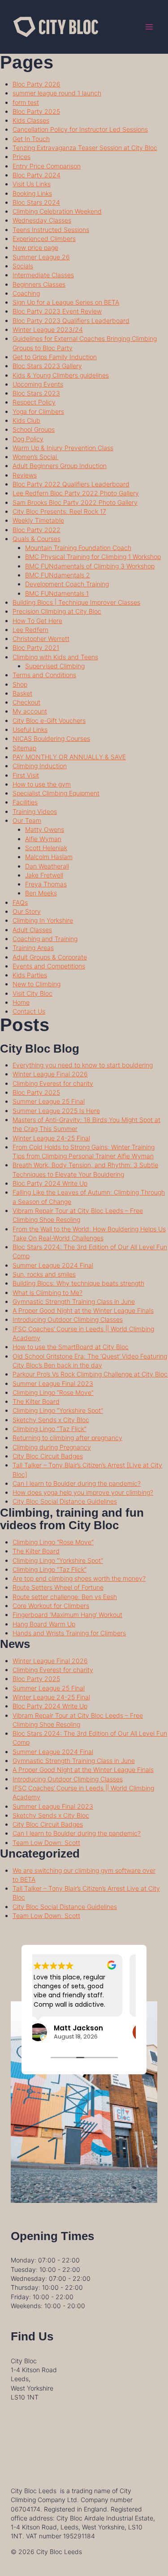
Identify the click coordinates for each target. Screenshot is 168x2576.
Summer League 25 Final (49, 1101)
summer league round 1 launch (57, 93)
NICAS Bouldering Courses (51, 738)
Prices (22, 157)
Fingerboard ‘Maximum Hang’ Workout (67, 1615)
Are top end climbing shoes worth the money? (79, 1578)
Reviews (25, 475)
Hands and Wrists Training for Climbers (69, 1633)
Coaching (26, 293)
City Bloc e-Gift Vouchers (49, 720)
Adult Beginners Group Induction (60, 466)
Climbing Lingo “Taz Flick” (50, 1429)
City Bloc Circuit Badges (48, 1456)
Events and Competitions (49, 966)
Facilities (25, 802)
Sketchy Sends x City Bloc (51, 1420)
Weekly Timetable (38, 520)
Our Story (27, 911)
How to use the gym (42, 784)
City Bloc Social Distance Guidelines (65, 1501)
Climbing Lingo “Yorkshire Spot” (58, 1410)
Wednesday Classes (42, 220)
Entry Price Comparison (47, 166)
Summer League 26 (41, 257)
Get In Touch (31, 139)
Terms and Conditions (44, 675)
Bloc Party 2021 (36, 647)
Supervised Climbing (55, 666)
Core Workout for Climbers (51, 1606)
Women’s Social (36, 457)
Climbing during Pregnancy (52, 1447)
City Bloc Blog (40, 1049)
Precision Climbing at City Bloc (57, 611)
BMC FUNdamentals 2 (58, 575)
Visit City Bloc (32, 993)
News (15, 1644)
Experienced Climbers (44, 239)
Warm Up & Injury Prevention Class (63, 448)
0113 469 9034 (33, 2415)
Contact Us (29, 1011)
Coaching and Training (45, 939)
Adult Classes (32, 930)
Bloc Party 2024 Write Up (50, 1183)
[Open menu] (149, 27)
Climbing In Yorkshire (43, 920)
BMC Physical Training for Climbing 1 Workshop (93, 557)
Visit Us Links (32, 184)
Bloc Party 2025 (36, 111)
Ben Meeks (41, 893)
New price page (35, 247)
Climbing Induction (40, 766)
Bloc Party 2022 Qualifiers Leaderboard (71, 484)
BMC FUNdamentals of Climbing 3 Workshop (90, 566)
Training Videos (35, 811)
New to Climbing (37, 984)
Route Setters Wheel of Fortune (58, 1587)
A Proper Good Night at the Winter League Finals (83, 1310)
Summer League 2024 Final (53, 1265)
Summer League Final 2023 (53, 1383)
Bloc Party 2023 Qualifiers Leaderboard (71, 320)
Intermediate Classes (43, 275)
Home (21, 1002)
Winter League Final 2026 (50, 1074)
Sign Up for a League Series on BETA (66, 302)
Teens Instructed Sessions (51, 230)
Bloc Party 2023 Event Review (57, 311)
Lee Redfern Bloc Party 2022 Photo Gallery (76, 493)
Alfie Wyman (43, 839)
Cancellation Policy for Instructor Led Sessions (80, 129)
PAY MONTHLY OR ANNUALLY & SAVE (69, 757)
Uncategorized (40, 1854)
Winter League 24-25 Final (51, 1138)
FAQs (20, 902)
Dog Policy (28, 439)
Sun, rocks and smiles (44, 1274)
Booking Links (32, 193)
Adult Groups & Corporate (50, 957)
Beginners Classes (39, 284)
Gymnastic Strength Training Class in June (74, 1301)
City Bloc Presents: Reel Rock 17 (59, 511)
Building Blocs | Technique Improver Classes (76, 602)
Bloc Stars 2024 (36, 202)
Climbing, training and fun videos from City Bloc (72, 1519)
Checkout (26, 702)
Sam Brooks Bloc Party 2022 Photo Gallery (75, 502)
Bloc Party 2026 (37, 84)
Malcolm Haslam (49, 857)
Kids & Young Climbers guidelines (61, 375)
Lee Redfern (30, 630)
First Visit (26, 775)
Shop (20, 684)
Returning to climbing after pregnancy (67, 1438)
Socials (23, 266)
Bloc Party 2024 (37, 175)
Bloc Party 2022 (37, 530)
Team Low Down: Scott (46, 1843)
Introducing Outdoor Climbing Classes (68, 1319)
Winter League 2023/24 (48, 329)
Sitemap (24, 748)
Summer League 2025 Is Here (56, 1111)
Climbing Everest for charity (53, 1083)
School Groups (34, 429)
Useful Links (30, 729)
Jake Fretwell (44, 875)
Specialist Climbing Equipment (56, 793)
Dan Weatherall (47, 866)
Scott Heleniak (46, 848)
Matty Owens (45, 829)
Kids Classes (31, 120)
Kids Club (26, 420)
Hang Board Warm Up (44, 1624)
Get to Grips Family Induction (55, 357)
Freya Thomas (46, 884)
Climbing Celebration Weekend (57, 211)
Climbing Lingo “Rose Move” (53, 1392)
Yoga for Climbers (38, 411)
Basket (22, 693)
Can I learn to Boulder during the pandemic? (77, 1483)
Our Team (27, 820)
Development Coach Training (67, 584)
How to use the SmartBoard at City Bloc (71, 1347)
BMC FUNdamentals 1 (57, 593)
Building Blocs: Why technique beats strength (78, 1283)
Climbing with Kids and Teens (55, 657)
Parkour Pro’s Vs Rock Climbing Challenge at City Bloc (90, 1374)
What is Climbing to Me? (47, 1292)
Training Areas (33, 948)
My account (30, 711)
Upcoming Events (38, 384)
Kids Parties (30, 975)
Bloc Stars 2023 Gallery (47, 366)
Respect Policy (34, 402)
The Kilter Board (36, 1401)
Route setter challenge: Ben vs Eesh (65, 1597)
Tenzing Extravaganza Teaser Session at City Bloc (85, 148)
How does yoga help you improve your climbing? (83, 1492)
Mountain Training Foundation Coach (78, 548)
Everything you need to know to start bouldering (83, 1065)
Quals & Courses (37, 539)
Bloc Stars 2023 (36, 393)
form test (26, 102)
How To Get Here (37, 621)
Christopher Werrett (41, 639)
